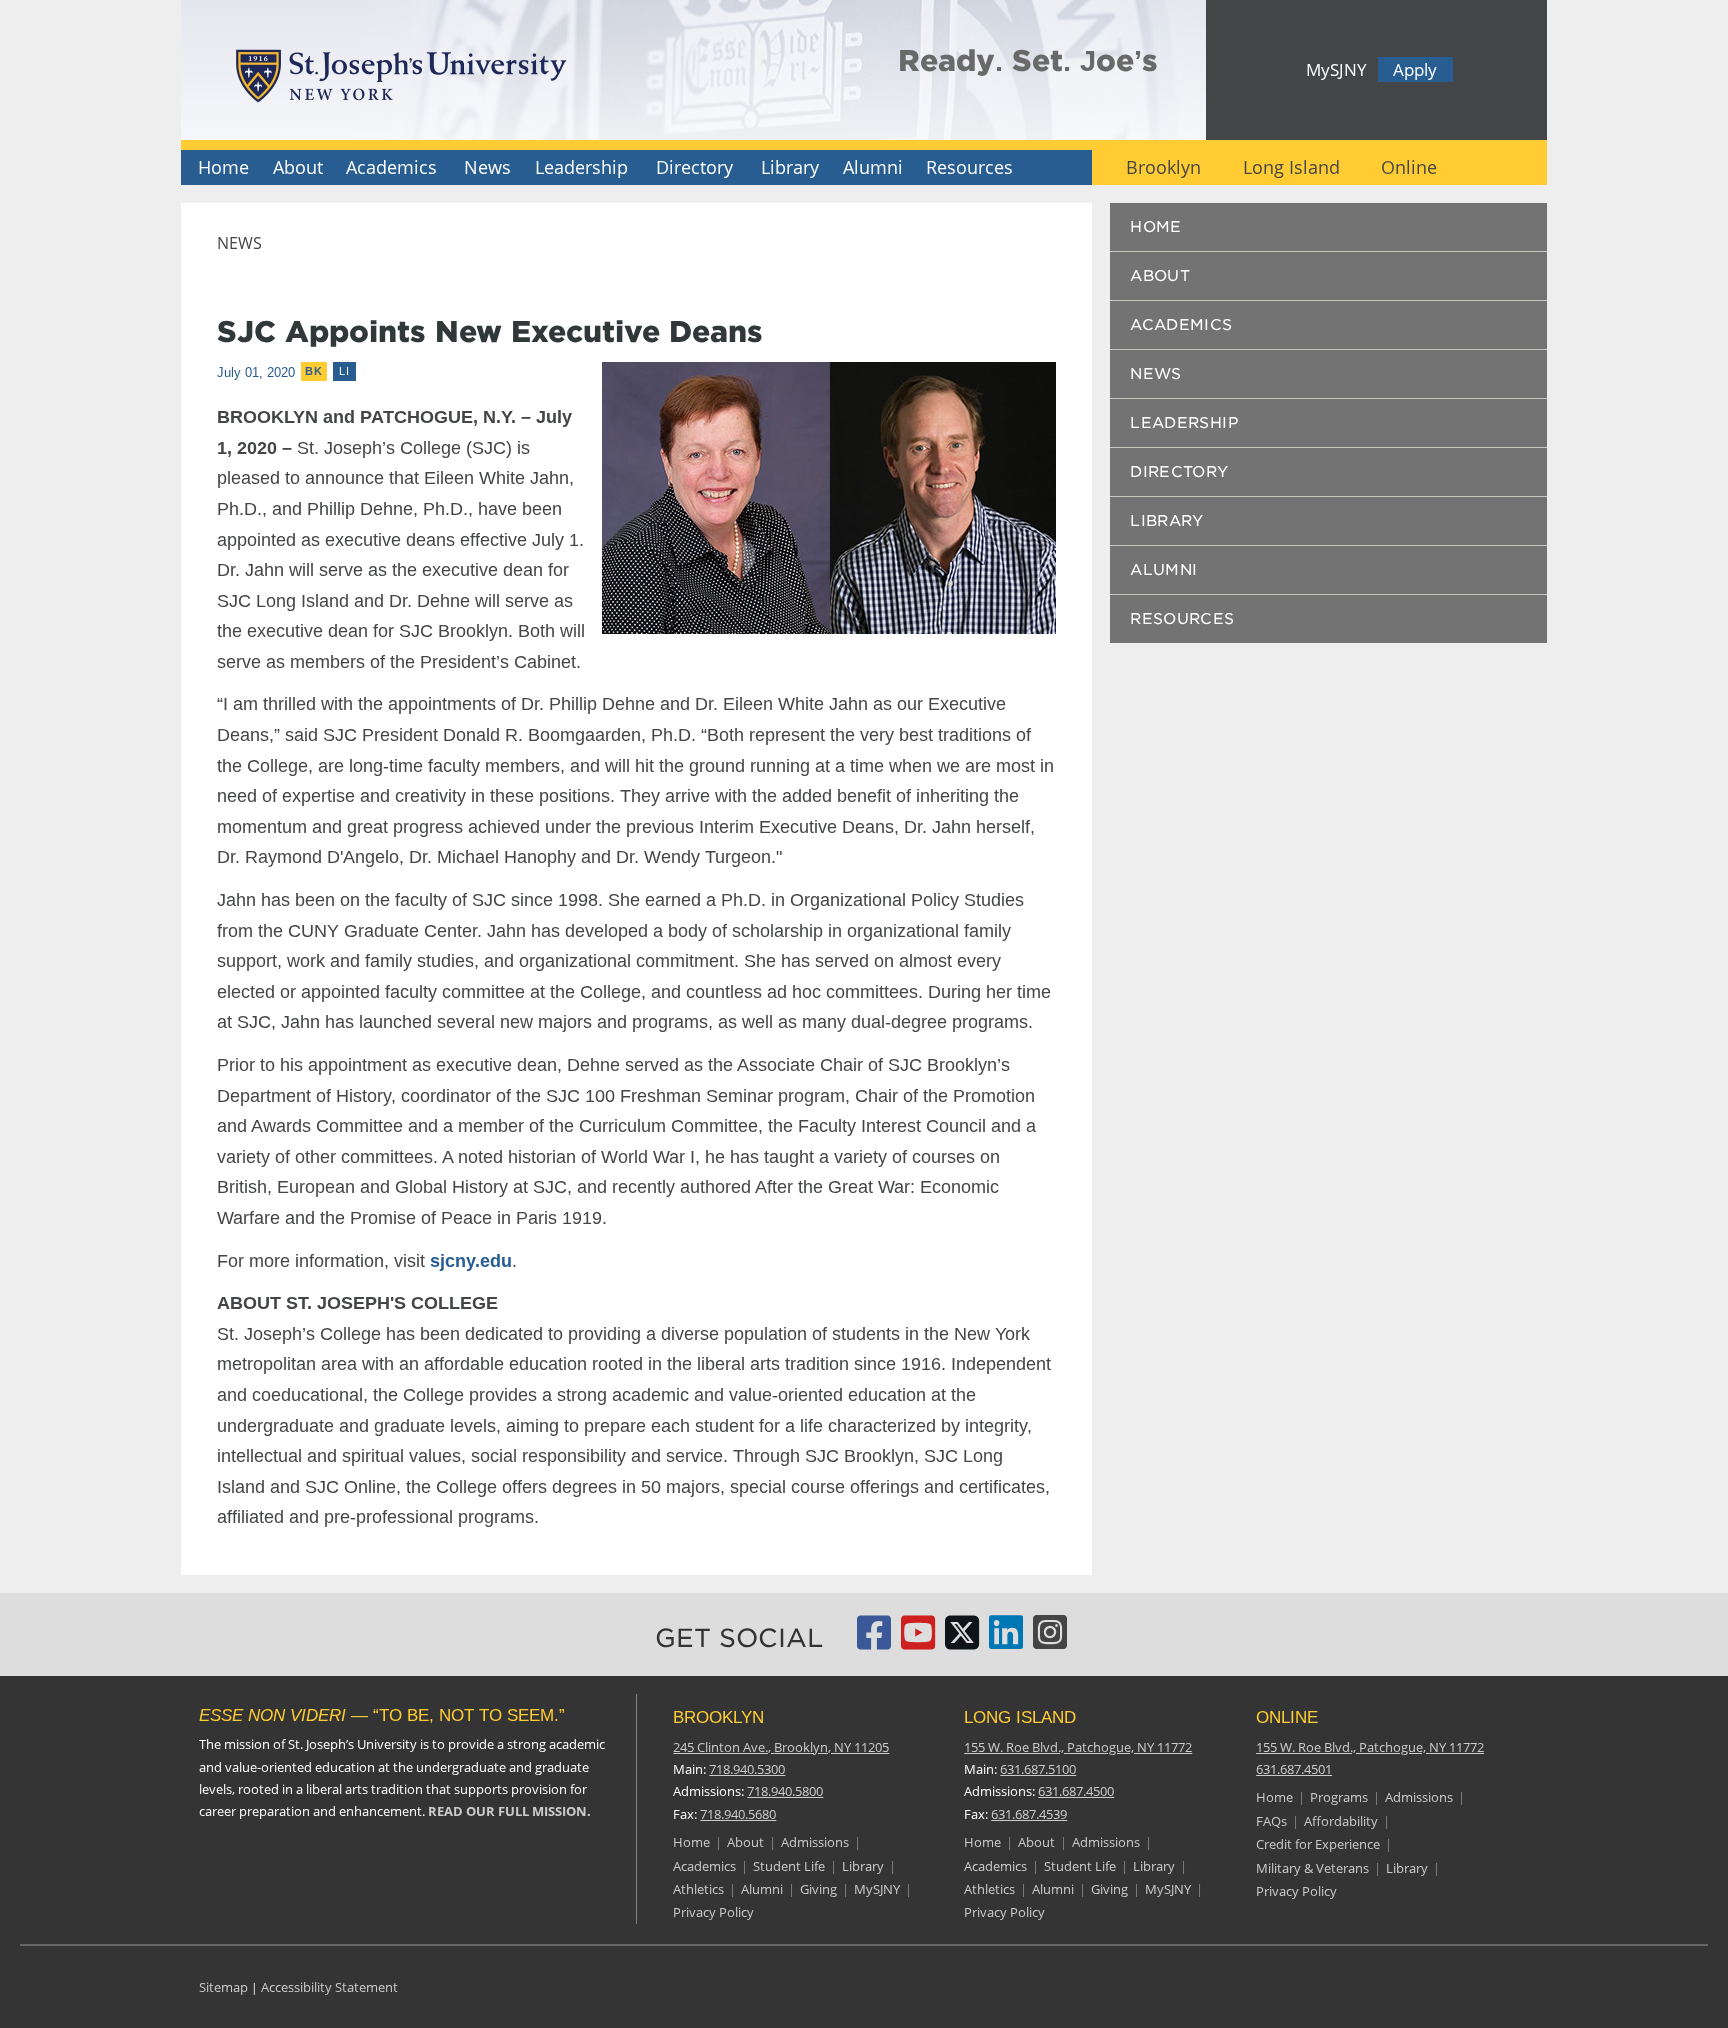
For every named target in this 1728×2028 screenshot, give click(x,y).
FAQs (1271, 1821)
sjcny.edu (471, 1261)
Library (790, 167)
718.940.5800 (785, 1791)
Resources (969, 167)
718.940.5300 (747, 1769)
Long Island (1291, 167)
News (487, 167)
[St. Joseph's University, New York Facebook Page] (874, 1641)
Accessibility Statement (329, 1987)
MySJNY (1336, 69)
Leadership (581, 167)
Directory (694, 167)
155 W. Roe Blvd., (1078, 1747)
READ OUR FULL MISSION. (509, 1811)
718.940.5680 (738, 1814)
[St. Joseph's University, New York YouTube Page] (918, 1641)
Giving (818, 1889)
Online (1409, 167)
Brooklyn (1163, 167)
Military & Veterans (1312, 1868)
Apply (1415, 69)
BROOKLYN (718, 1717)
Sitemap (223, 1987)
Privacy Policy (713, 1912)
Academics (391, 167)
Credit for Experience (1318, 1844)
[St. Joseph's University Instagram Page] (1050, 1641)
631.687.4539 (1029, 1814)
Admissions (815, 1842)
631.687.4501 (1294, 1769)
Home (223, 167)
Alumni (873, 167)
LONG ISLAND (1020, 1717)
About (298, 167)
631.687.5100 (1038, 1769)
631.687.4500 (1076, 1791)
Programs (1339, 1797)
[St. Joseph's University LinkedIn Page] (1006, 1641)
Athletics (698, 1889)
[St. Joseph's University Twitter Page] (962, 1641)
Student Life (789, 1866)
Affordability (1341, 1821)
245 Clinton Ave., (781, 1747)
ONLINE (1287, 1717)
